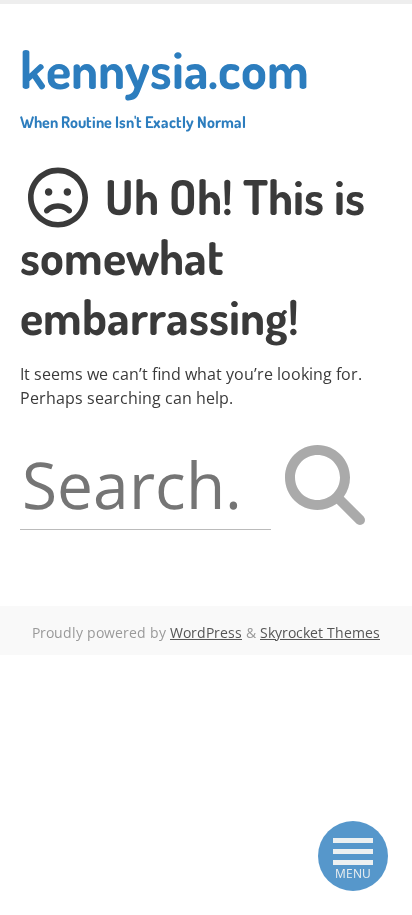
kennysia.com (164, 84)
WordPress (206, 632)
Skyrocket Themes (320, 632)
